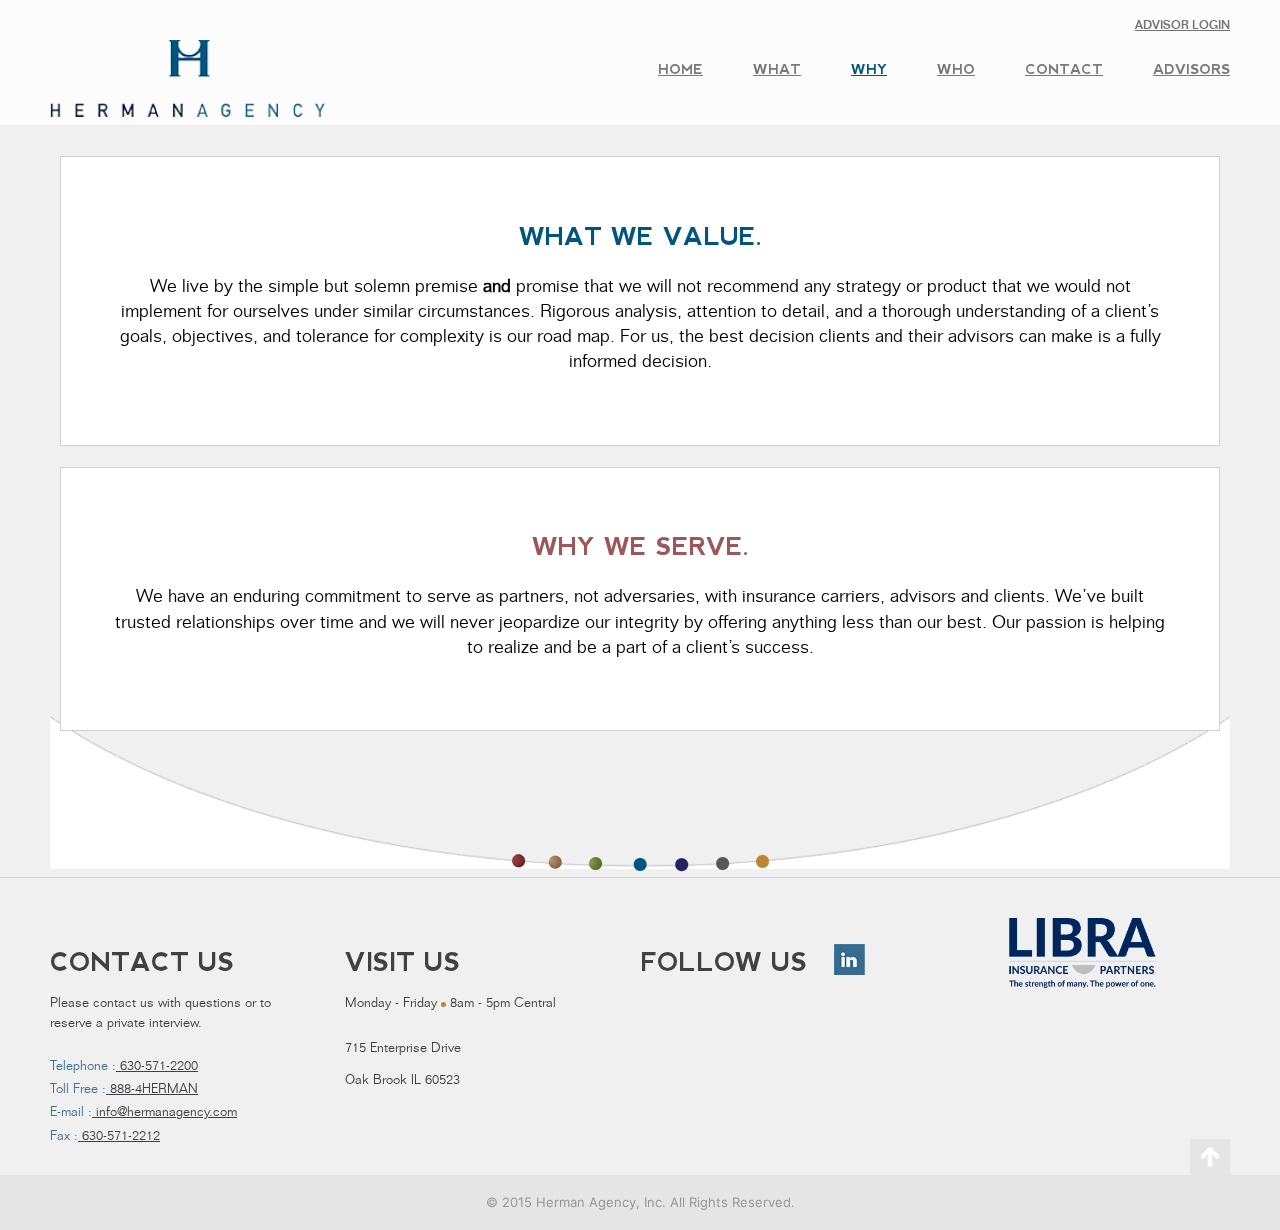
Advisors (1191, 69)
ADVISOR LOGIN (1182, 26)
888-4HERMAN (152, 1090)
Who (956, 69)
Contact (1064, 69)
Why (869, 69)
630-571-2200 (157, 1067)
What (777, 69)
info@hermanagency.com (164, 1113)
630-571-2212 (119, 1137)
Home (680, 69)
